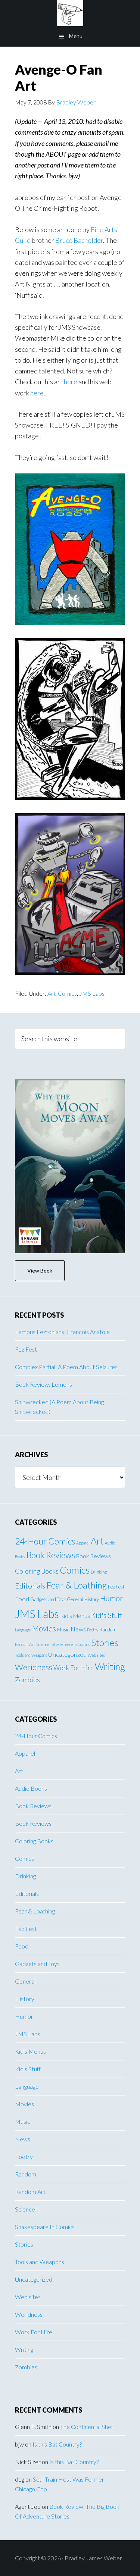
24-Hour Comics (45, 1541)
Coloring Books (37, 1571)
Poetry (93, 1630)
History (92, 1599)
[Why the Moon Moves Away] (70, 1166)
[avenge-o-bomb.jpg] (70, 972)
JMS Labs (92, 993)
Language (23, 1630)
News (78, 1629)
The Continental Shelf (87, 2427)
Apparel (83, 1543)
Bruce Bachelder (79, 240)
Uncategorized (67, 1654)
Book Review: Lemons (43, 1384)
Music (63, 1630)
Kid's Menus (75, 1616)
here (71, 382)
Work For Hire (74, 1668)
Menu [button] (76, 36)
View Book (40, 1270)
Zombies (27, 1680)
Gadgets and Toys (48, 1599)
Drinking (99, 1572)
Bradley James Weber (70, 13)
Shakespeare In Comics (71, 1644)
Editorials (30, 1586)
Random (108, 1630)
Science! (43, 1644)
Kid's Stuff (107, 1615)
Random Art (25, 1644)
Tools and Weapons (31, 1655)
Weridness (34, 1667)
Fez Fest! (27, 1349)
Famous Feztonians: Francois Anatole (62, 1332)
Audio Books (31, 1788)
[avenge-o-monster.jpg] (70, 797)
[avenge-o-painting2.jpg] (70, 622)
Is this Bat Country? (57, 2444)
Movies (44, 1628)
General (75, 1599)
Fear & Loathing (77, 1585)
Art (52, 993)
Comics (67, 993)
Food (22, 1599)
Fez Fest (116, 1587)
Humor (112, 1598)
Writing (110, 1667)
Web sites (96, 1655)
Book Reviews (51, 1555)
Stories (105, 1642)
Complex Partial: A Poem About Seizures (66, 1367)
